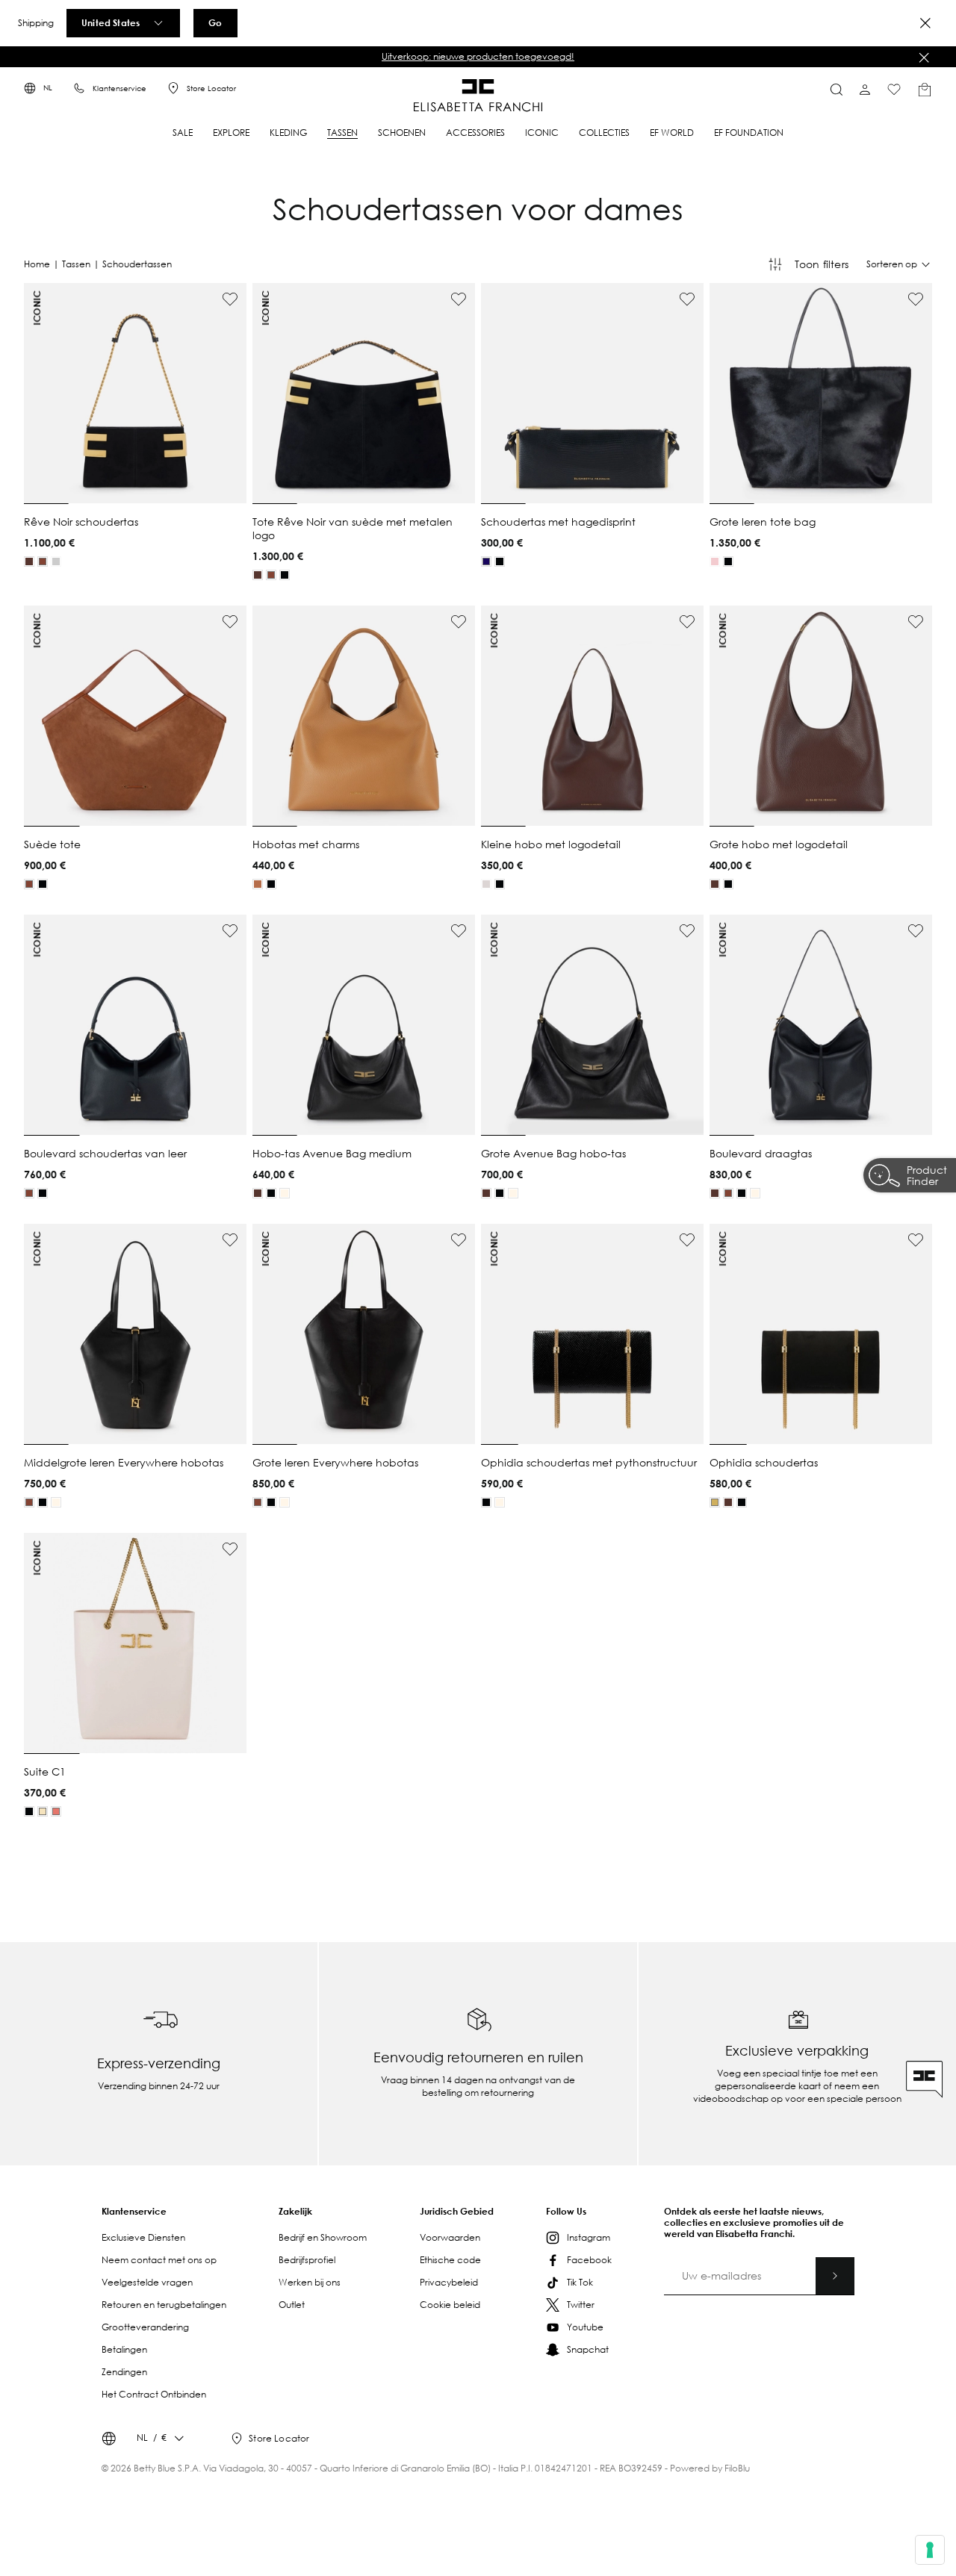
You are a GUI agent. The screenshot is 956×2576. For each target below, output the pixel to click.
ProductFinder (927, 1177)
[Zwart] (56, 561)
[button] (478, 57)
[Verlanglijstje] (894, 90)
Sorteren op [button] (892, 264)
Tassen (76, 264)
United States (111, 22)
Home (37, 264)
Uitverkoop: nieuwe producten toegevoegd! (478, 56)
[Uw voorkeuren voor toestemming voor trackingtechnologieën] (930, 2550)
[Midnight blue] (486, 561)
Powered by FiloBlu (710, 2468)
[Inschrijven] (835, 2276)
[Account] (865, 90)
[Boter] (285, 1193)
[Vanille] (43, 1811)
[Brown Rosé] (56, 1811)
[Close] (925, 23)
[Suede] (715, 1502)
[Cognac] (43, 561)
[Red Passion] (715, 561)
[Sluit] (924, 57)
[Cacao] (29, 561)
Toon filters (822, 264)
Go (215, 22)
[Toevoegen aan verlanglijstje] (230, 299)
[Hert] (258, 884)
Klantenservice (119, 88)
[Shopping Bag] (925, 90)
